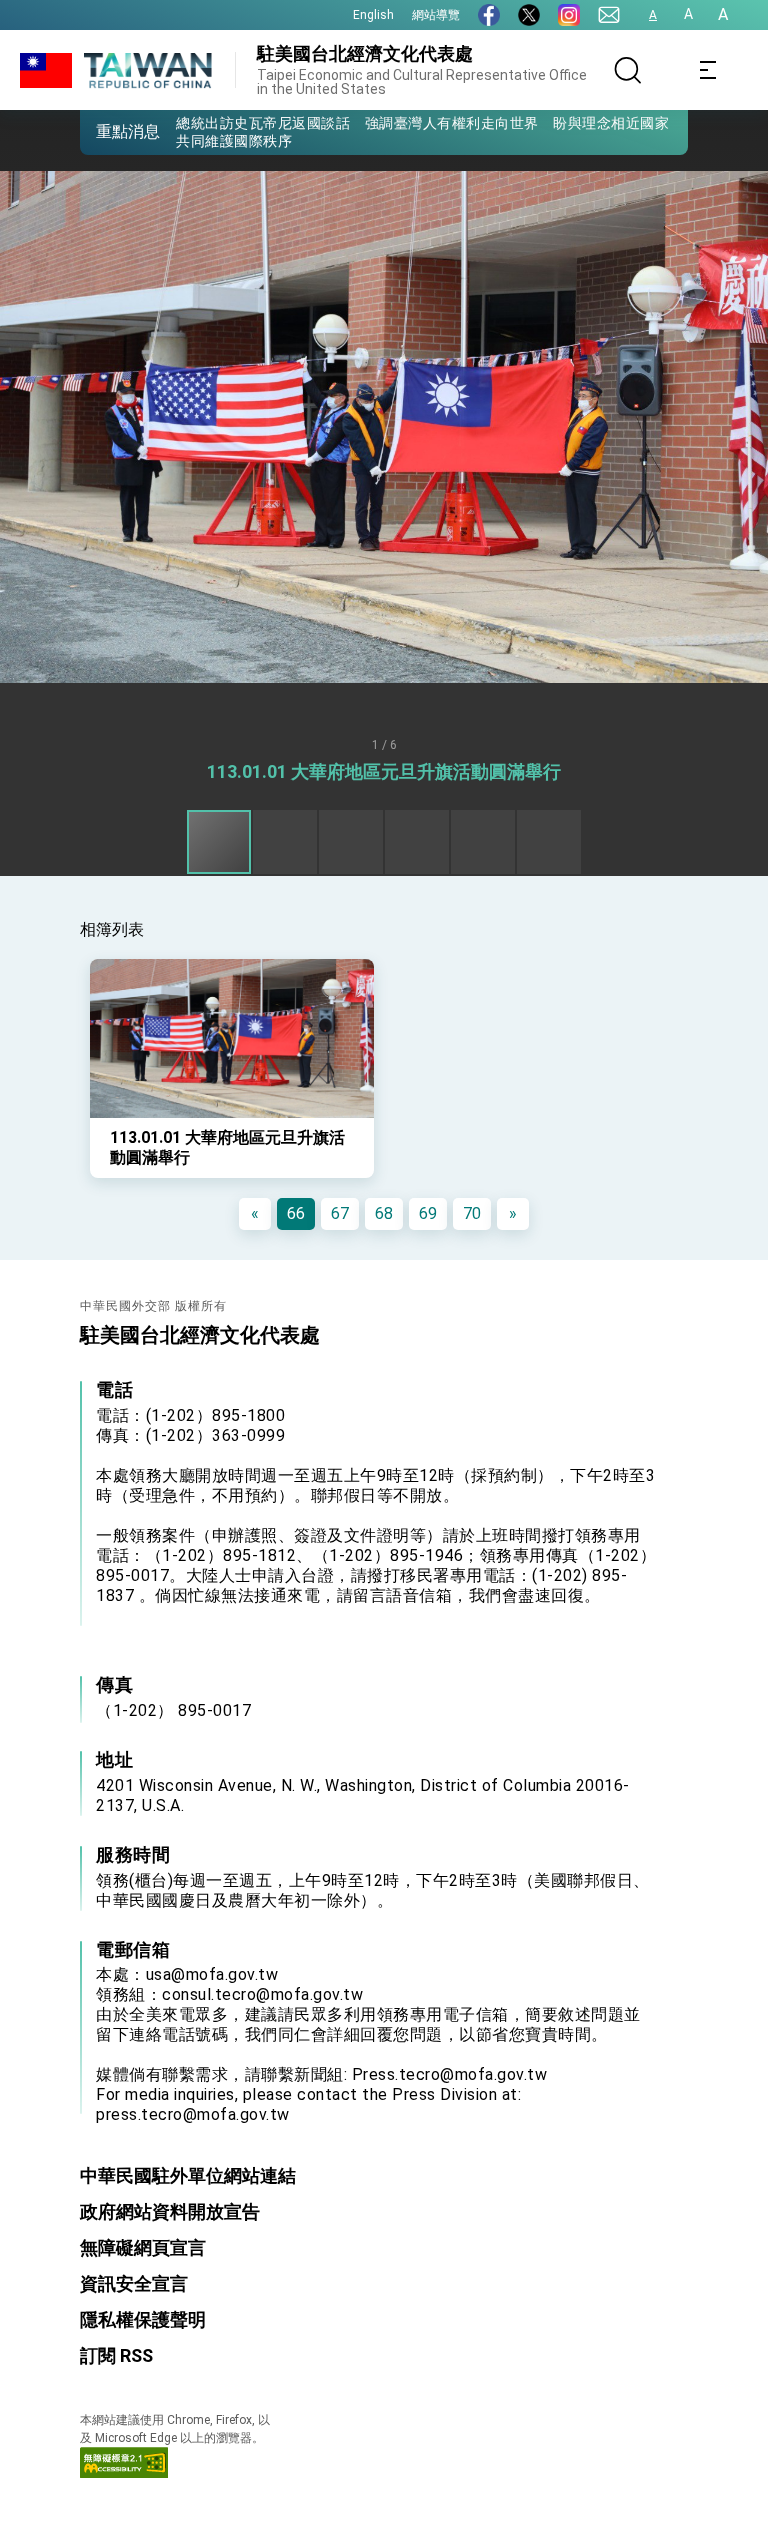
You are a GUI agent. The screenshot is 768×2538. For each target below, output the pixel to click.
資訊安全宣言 (134, 2283)
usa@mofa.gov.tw (212, 1974)
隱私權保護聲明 (143, 2319)
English (373, 15)
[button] (110, 131)
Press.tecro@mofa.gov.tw (450, 2074)
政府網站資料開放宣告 (170, 2211)
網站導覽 (436, 15)
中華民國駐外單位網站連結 (188, 2175)
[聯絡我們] (609, 15)
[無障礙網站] (124, 2472)
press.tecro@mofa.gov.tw (193, 2114)
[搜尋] (628, 70)
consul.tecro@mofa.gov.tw (262, 1994)
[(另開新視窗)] (489, 15)
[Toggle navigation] (708, 70)
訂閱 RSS (116, 2355)
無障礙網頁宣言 (143, 2247)
